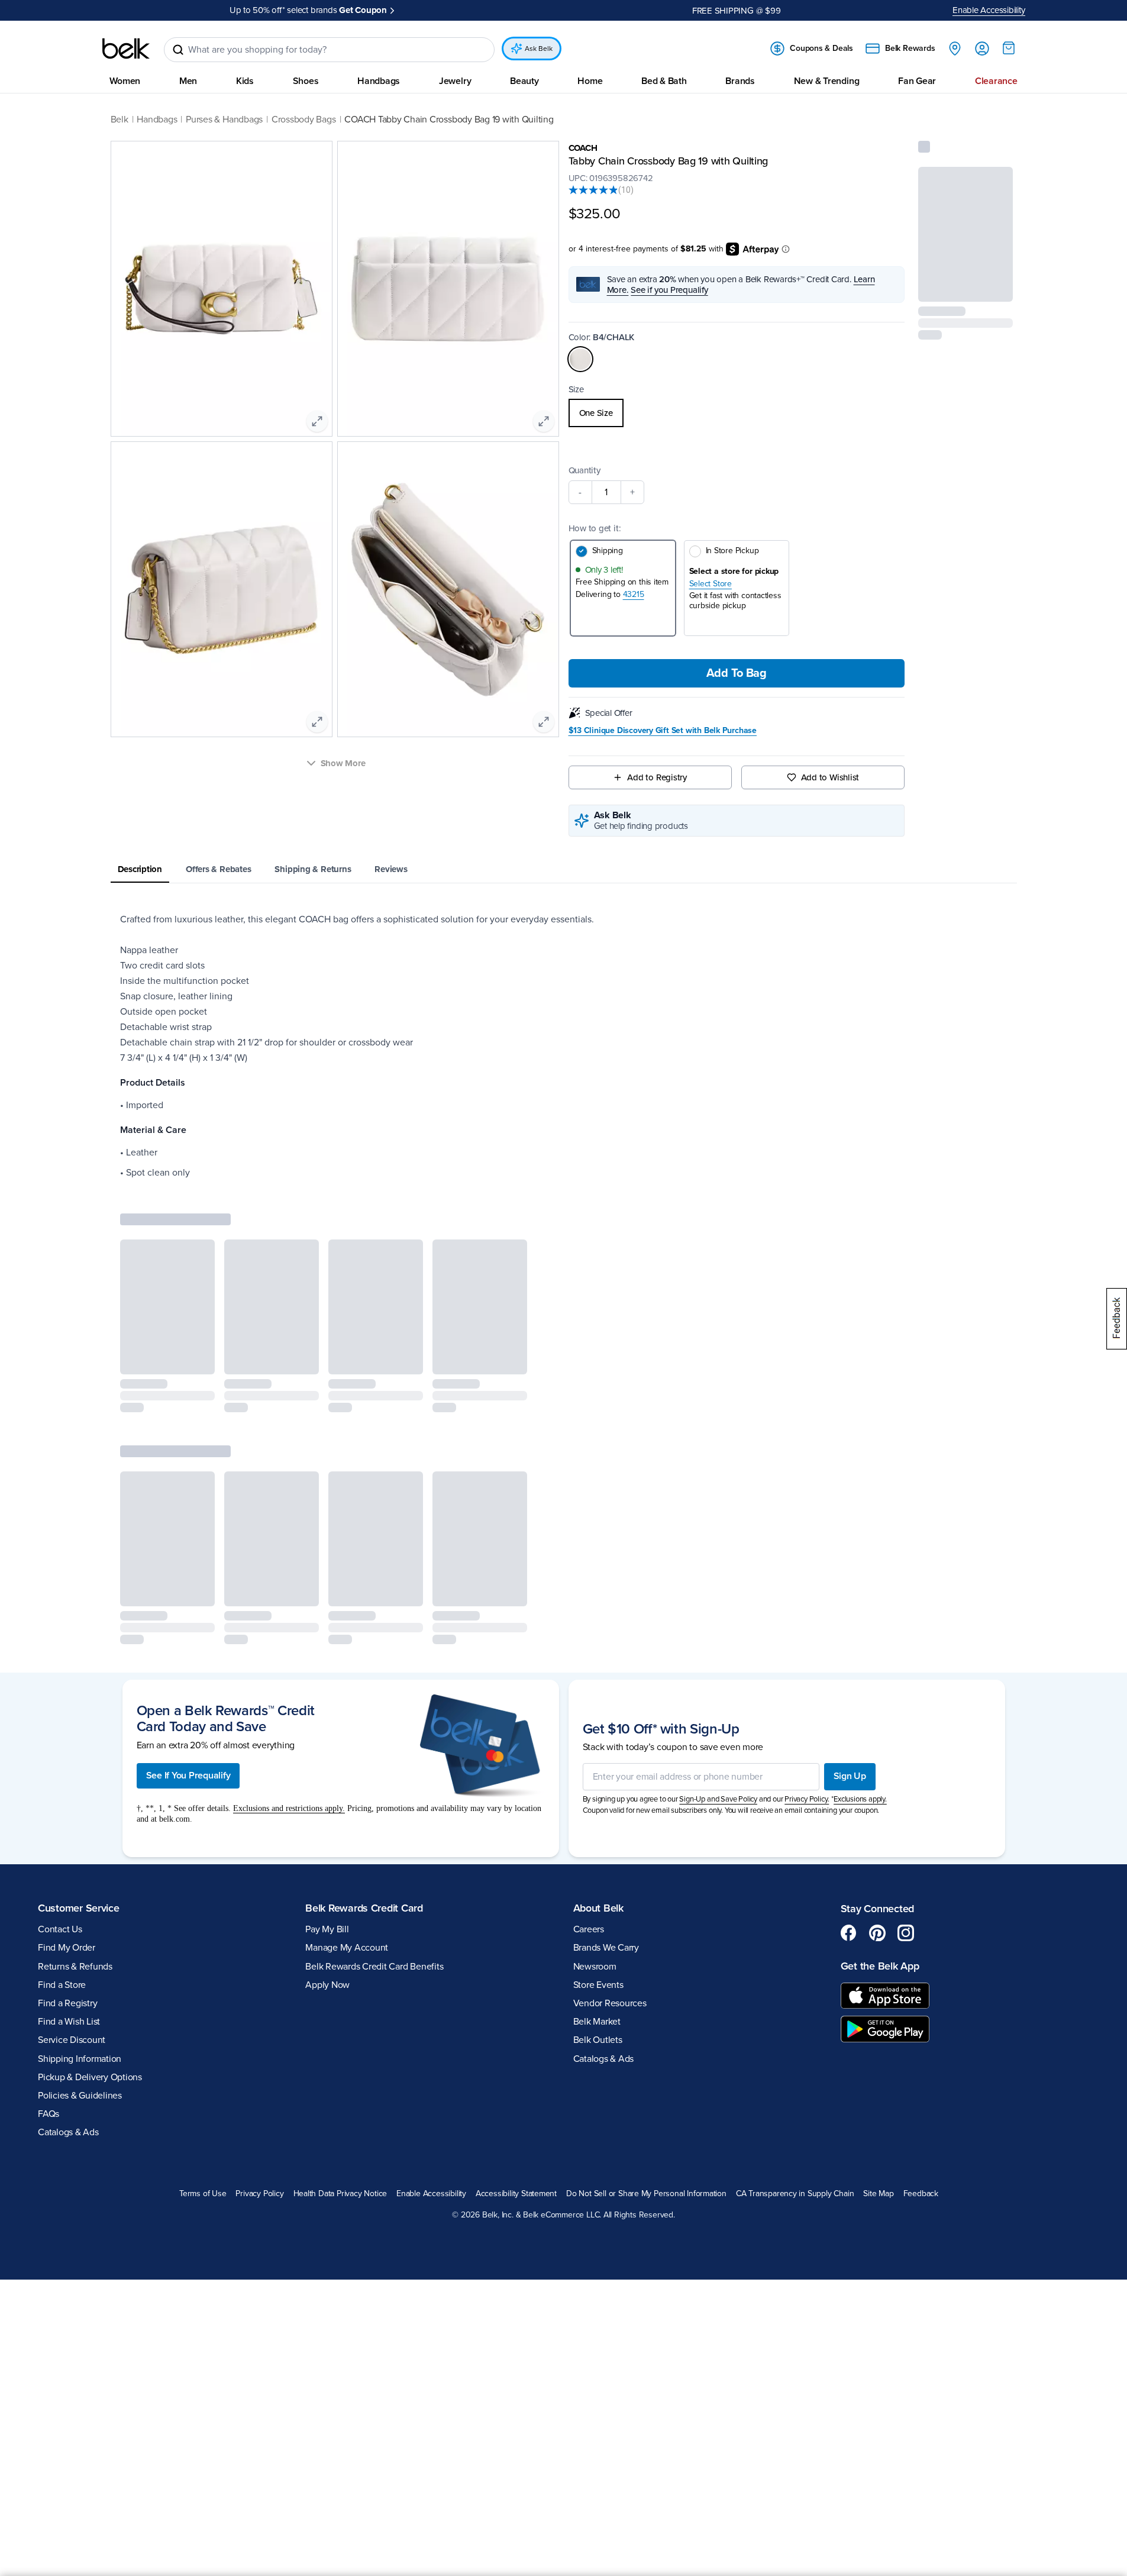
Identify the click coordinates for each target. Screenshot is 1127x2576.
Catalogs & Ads (68, 2132)
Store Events (598, 1985)
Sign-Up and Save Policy (718, 1799)
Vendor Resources (610, 2003)
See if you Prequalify (669, 290)
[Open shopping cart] (1009, 48)
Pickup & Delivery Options (90, 2077)
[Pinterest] (877, 1933)
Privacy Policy (259, 2194)
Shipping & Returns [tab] (313, 869)
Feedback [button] (921, 2194)
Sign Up (850, 1776)
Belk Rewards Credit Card (364, 1908)
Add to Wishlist (830, 777)
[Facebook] (849, 1933)
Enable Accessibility (989, 10)
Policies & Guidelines (80, 2096)
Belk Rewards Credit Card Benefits (374, 1967)
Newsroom (595, 1967)
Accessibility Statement (516, 2194)
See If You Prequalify (188, 1776)
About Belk (598, 1908)
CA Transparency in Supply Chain (795, 2194)
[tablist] (564, 870)
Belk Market (597, 2022)
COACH (583, 148)
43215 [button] (634, 594)
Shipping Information (80, 2059)
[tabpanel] (564, 1046)
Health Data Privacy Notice (340, 2194)
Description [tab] (140, 869)
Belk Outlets (598, 2040)
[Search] (178, 50)
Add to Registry (657, 777)
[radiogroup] (737, 413)
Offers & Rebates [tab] (218, 869)
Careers (589, 1929)
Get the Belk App (880, 1966)
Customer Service (79, 1908)
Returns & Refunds (75, 1967)
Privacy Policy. (807, 1799)
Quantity (585, 470)
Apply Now (417, 10)
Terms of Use (203, 2194)
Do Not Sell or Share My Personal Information (646, 2194)
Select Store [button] (711, 584)
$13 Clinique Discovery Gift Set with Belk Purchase (663, 731)
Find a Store (62, 1985)
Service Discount (72, 2040)
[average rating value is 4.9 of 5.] (593, 190)
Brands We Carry (606, 1948)
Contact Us (60, 1929)
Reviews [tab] (391, 869)
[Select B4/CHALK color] (580, 359)
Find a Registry (67, 2003)
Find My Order (67, 1948)
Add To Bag (737, 673)
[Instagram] (906, 1933)
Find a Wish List (69, 2022)
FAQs (49, 2114)
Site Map (878, 2194)
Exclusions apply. (860, 1799)
